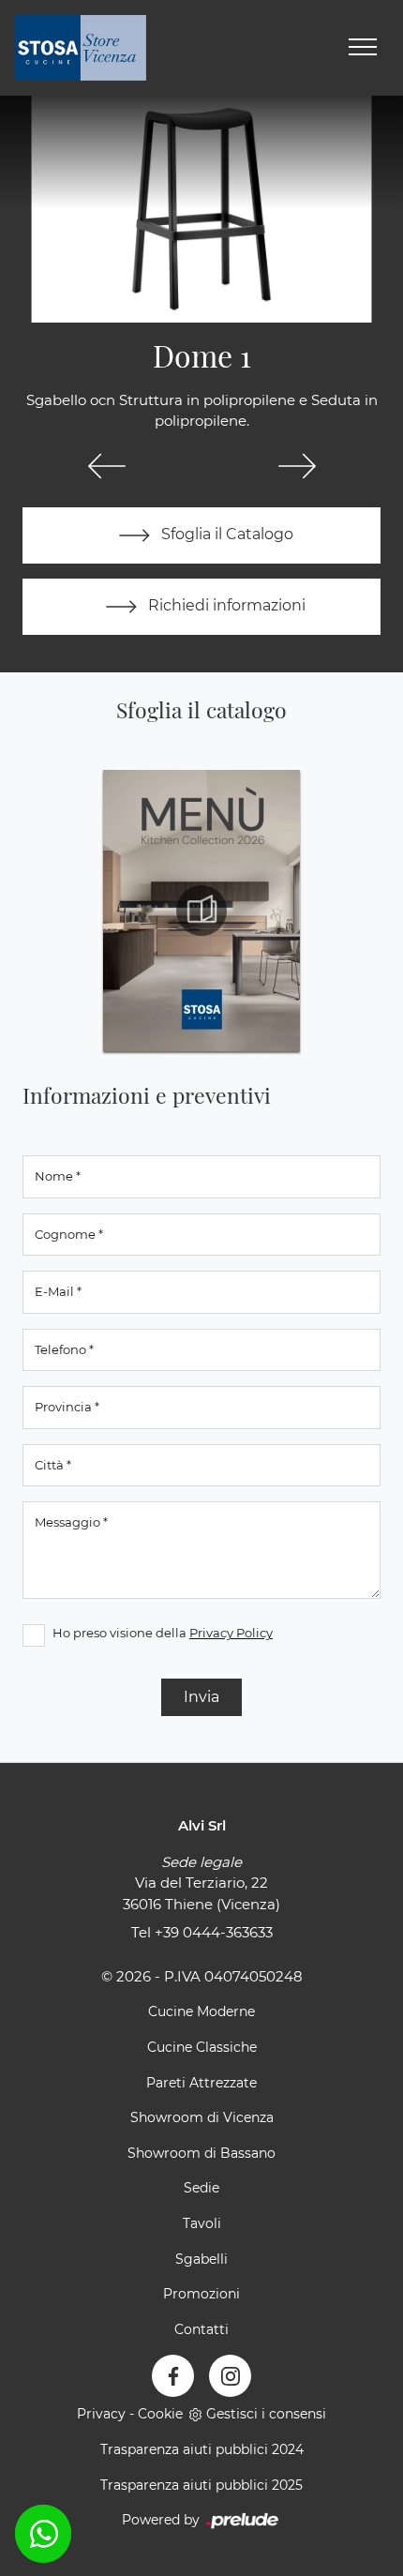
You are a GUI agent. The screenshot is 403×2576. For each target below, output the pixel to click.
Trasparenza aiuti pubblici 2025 (201, 2485)
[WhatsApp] (43, 2534)
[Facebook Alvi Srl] (173, 2376)
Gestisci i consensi (266, 2414)
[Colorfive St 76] (106, 466)
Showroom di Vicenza (202, 2117)
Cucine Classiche (202, 2047)
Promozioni (201, 2294)
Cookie (160, 2414)
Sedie (201, 2188)
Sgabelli (201, 2259)
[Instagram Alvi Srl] (230, 2376)
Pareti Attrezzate (201, 2083)
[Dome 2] (297, 466)
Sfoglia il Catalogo (225, 534)
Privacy (101, 2414)
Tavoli (202, 2223)
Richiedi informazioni (225, 605)
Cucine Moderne (201, 2011)
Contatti (201, 2329)
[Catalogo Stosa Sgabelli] (201, 911)
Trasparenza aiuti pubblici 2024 (202, 2449)
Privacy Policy (231, 1633)
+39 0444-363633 (214, 1932)
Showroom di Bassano (201, 2153)
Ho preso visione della (163, 1633)
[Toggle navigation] (363, 48)
